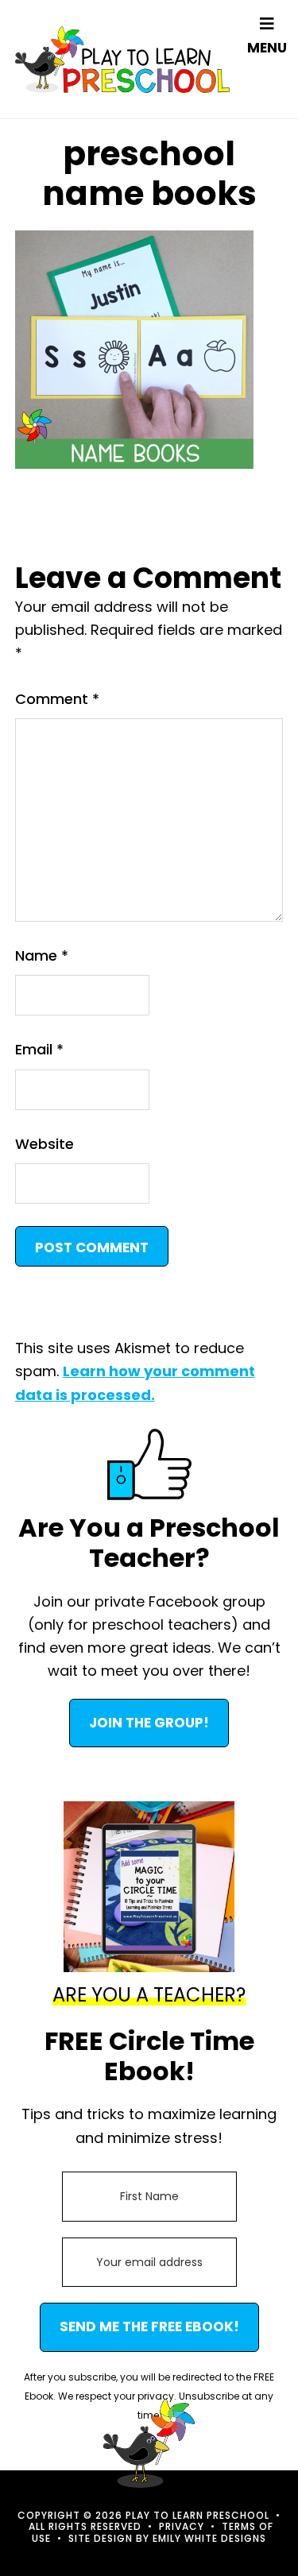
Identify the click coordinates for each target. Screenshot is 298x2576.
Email (39, 1049)
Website (45, 1144)
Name (42, 955)
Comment (57, 699)
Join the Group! (149, 1723)
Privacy (182, 2526)
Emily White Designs (209, 2538)
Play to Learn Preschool (122, 59)
